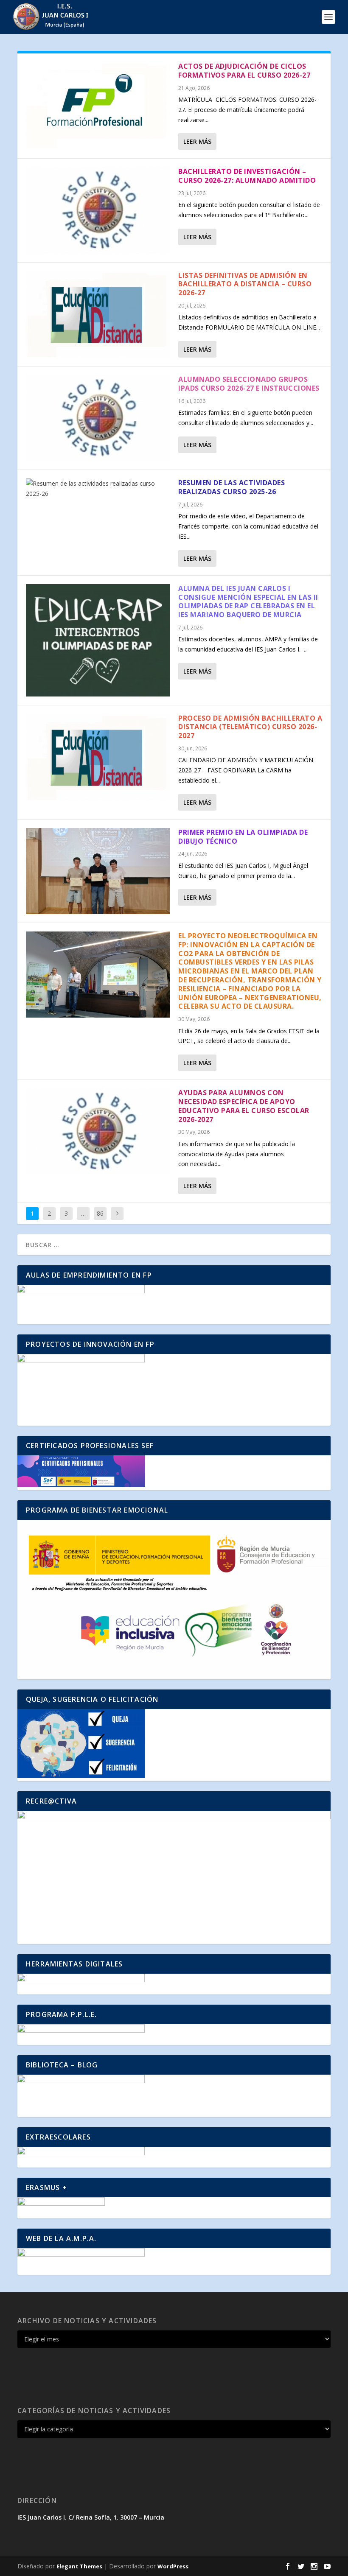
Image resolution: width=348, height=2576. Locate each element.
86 (100, 1213)
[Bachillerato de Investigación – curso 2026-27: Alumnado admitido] (98, 210)
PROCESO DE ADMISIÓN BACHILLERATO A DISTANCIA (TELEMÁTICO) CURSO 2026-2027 (250, 727)
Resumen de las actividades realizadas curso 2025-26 (232, 487)
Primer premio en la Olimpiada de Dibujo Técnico (243, 837)
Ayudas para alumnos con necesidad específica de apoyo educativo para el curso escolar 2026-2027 (244, 1106)
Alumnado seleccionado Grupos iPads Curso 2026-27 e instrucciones (249, 384)
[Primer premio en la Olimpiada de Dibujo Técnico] (98, 871)
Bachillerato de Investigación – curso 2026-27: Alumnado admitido (247, 176)
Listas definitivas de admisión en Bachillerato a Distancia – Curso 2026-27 (245, 284)
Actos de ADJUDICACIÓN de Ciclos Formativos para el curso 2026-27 (244, 71)
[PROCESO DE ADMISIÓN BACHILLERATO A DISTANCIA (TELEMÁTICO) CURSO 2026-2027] (98, 757)
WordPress (173, 2566)
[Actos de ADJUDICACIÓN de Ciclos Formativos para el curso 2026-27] (98, 105)
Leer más (197, 141)
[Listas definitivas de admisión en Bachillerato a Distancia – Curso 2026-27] (98, 314)
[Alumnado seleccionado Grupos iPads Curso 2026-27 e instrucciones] (98, 418)
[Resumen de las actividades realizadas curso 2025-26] (98, 489)
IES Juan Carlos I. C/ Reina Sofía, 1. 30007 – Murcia (91, 2517)
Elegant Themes (79, 2566)
